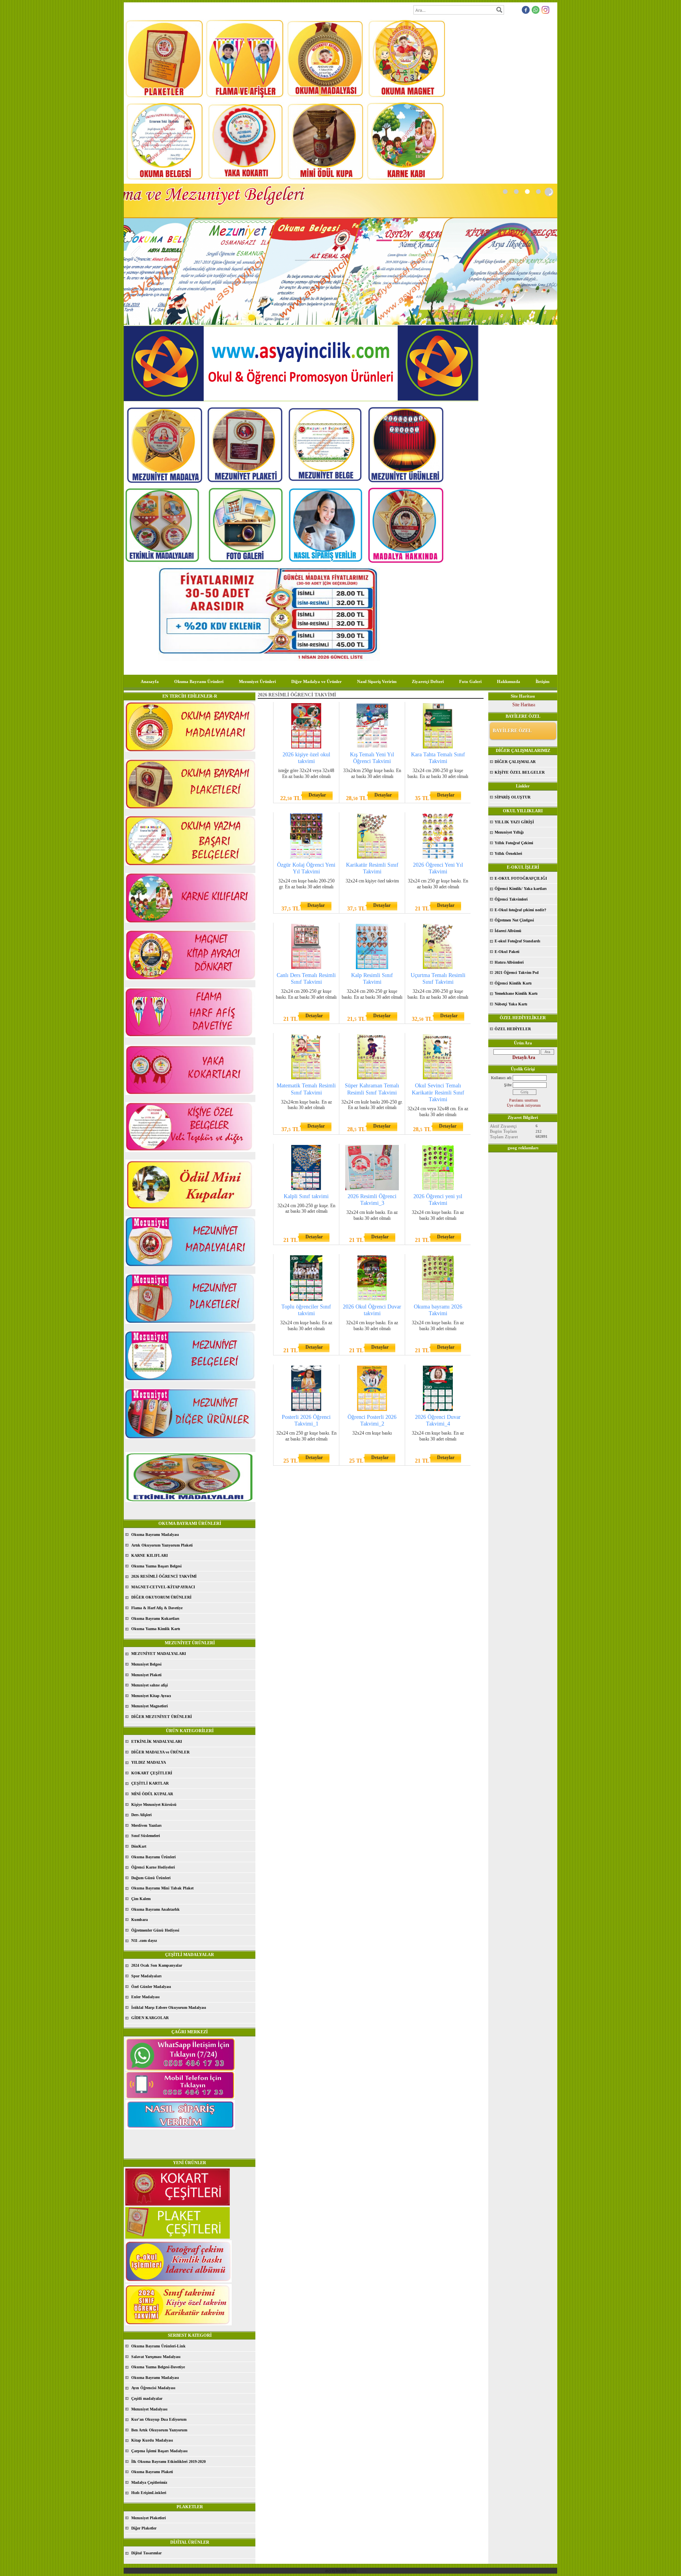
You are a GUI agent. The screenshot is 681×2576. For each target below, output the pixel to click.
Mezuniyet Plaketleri (149, 2518)
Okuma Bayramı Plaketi (152, 2472)
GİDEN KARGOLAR (150, 2018)
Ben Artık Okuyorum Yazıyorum (159, 2430)
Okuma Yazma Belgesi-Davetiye (158, 2367)
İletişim (542, 681)
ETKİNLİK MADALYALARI (157, 1741)
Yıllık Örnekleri (508, 853)
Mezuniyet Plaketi (146, 1675)
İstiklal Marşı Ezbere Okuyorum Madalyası (169, 2007)
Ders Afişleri (141, 1815)
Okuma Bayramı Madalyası (155, 1535)
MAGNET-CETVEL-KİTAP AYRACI (163, 1587)
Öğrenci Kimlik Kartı (513, 983)
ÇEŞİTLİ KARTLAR (150, 1783)
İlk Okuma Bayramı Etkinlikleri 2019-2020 (168, 2462)
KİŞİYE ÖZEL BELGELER (520, 772)
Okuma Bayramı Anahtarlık (155, 1909)
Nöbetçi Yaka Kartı (511, 1004)
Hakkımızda (509, 681)
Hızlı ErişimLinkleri (149, 2493)
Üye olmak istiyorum (524, 1105)
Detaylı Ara (524, 1057)
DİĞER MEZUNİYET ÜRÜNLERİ (162, 1717)
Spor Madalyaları (146, 1976)
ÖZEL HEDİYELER (513, 1029)
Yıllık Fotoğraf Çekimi (514, 843)
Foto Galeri (470, 681)
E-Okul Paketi (507, 952)
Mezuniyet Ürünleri (257, 681)
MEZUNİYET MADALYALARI (159, 1654)
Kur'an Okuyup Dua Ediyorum (159, 2419)
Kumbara (140, 1920)
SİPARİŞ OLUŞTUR (513, 797)
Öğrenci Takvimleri (511, 899)
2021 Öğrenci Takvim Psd (517, 973)
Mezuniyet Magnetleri (150, 1706)
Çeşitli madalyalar (147, 2398)
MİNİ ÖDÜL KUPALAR (152, 1794)
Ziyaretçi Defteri (428, 681)
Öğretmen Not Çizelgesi (514, 920)
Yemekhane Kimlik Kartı (516, 993)
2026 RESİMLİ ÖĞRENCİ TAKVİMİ (164, 1576)
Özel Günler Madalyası (151, 1987)
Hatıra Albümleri (509, 962)
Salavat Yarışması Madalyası (156, 2357)
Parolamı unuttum (524, 1100)
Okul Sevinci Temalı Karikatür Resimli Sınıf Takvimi (438, 1092)
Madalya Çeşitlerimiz (149, 2482)
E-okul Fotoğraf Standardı (517, 941)
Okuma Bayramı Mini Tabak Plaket (162, 1888)
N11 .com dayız (144, 1940)
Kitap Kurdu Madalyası (152, 2440)
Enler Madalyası (145, 1997)
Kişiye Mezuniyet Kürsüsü (154, 1805)
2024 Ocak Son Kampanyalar (157, 1965)
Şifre (508, 1085)
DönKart (139, 1846)
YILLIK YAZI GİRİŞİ (514, 822)
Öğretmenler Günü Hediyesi (155, 1930)
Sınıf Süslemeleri (146, 1836)
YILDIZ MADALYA (149, 1762)
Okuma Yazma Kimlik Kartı (156, 1629)
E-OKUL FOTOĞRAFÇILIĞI (521, 878)
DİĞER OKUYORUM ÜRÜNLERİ (161, 1597)
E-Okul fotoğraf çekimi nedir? (520, 910)
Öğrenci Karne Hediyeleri (153, 1867)
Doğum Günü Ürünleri (151, 1878)
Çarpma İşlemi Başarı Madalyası (159, 2451)
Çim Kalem (141, 1899)
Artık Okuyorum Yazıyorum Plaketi (162, 1545)
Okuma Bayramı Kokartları (155, 1618)
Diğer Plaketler (144, 2528)
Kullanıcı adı (501, 1078)
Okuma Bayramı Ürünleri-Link (158, 2346)
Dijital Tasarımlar (146, 2553)
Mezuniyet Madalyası (149, 2409)
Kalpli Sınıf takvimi (306, 1196)
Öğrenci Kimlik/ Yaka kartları (521, 889)
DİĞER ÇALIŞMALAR (515, 762)
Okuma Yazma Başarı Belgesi (156, 1566)
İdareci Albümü (508, 931)
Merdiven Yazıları (146, 1825)
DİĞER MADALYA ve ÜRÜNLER (160, 1752)
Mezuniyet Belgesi (146, 1664)
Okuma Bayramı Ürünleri (199, 681)
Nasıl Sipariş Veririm (377, 681)
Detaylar (317, 795)
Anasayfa (150, 681)
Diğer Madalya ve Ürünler (316, 681)
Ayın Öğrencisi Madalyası (153, 2388)
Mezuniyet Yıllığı (509, 832)
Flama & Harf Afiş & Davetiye (157, 1608)
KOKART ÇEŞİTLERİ (152, 1773)
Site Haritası (524, 705)
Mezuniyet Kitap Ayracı (151, 1696)
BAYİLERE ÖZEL (512, 731)
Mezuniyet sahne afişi (150, 1685)
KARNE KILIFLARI (150, 1555)
